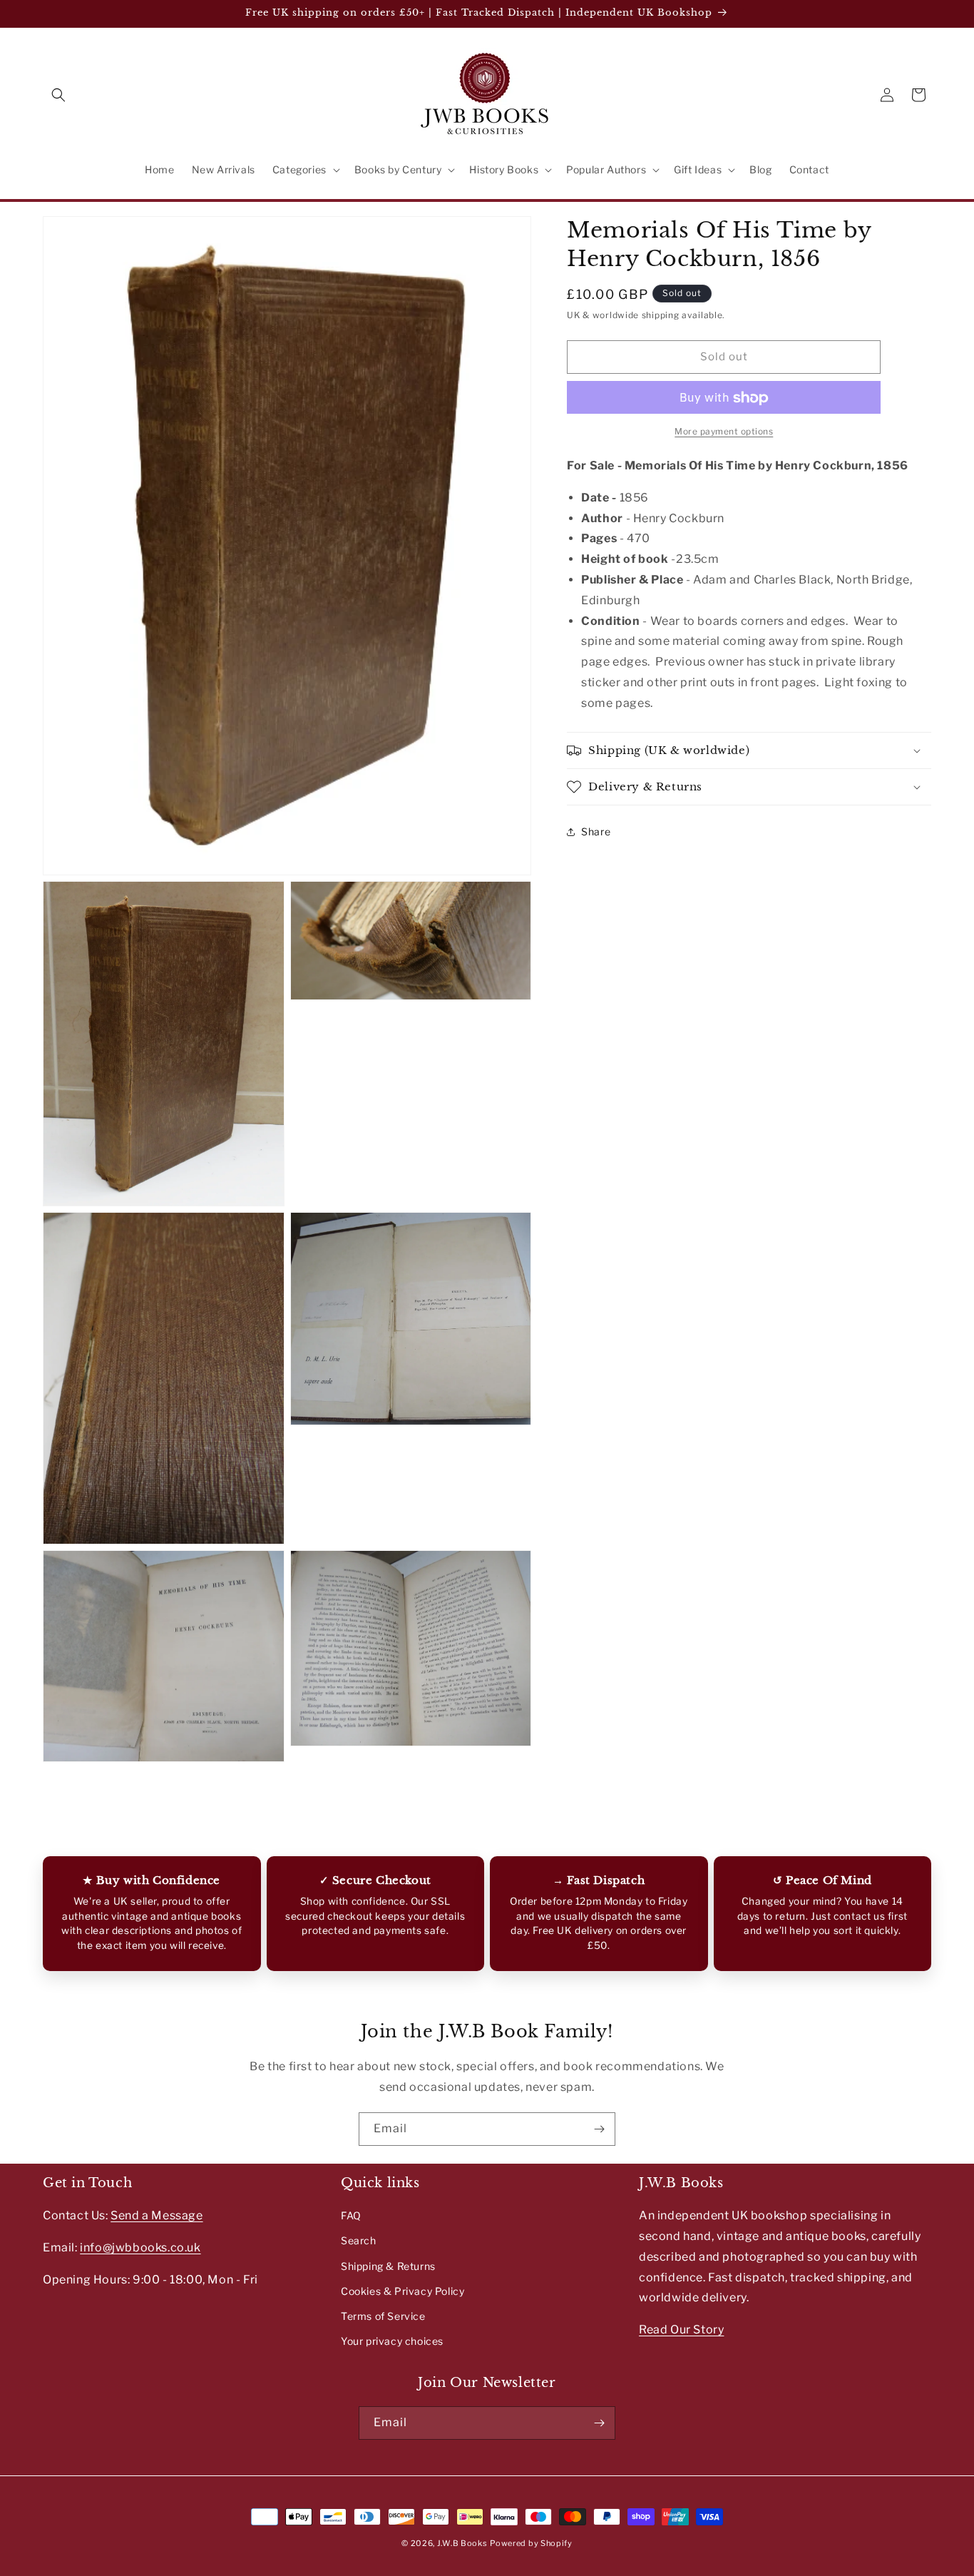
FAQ (351, 2215)
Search (359, 2240)
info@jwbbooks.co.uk (140, 2247)
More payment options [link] (724, 432)
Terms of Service (383, 2316)
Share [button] (596, 832)
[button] (58, 95)
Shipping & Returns (388, 2265)
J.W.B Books (462, 2543)
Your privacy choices (392, 2341)
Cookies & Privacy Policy (403, 2291)
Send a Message (157, 2215)
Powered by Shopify (531, 2543)
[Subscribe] (599, 2129)
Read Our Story (681, 2330)
